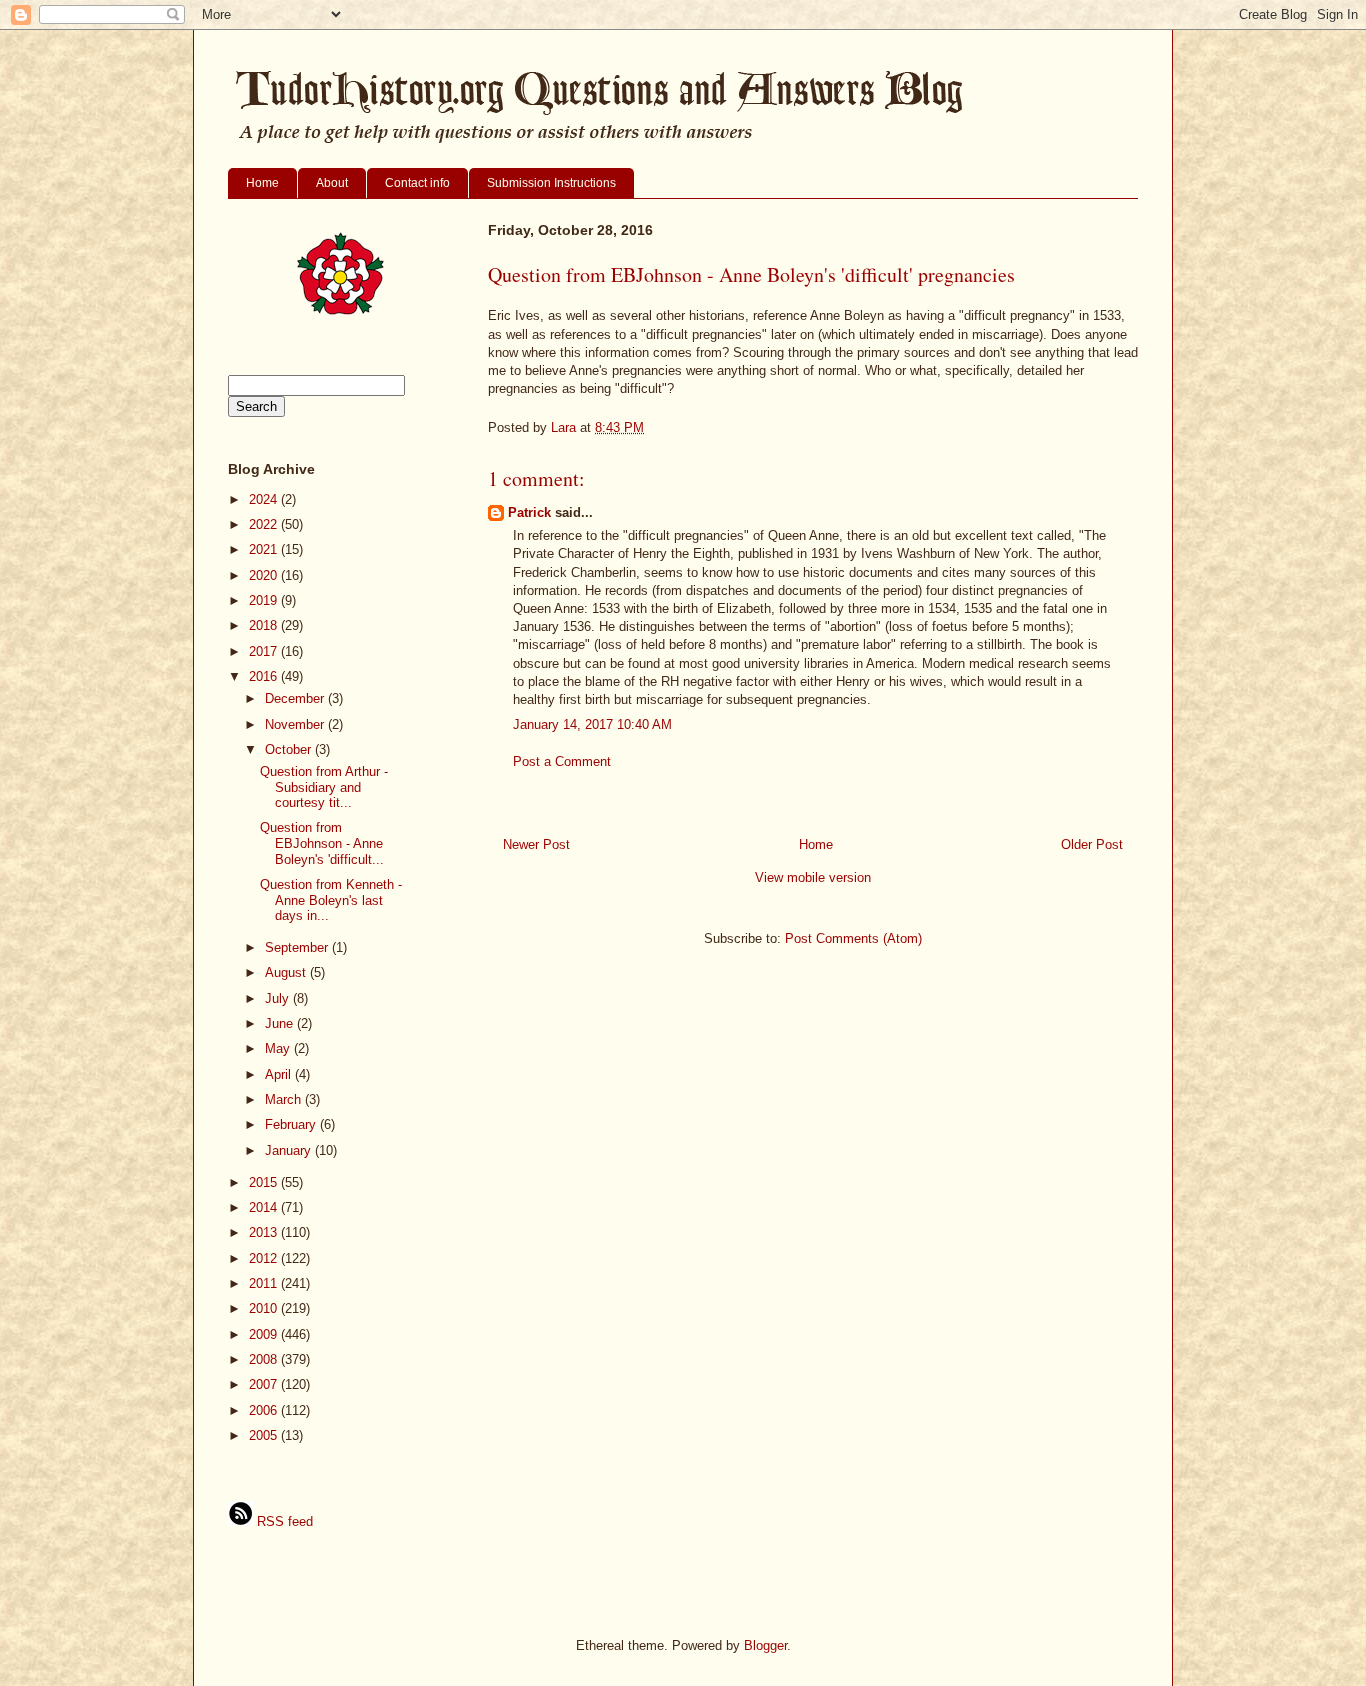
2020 (265, 575)
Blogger (765, 1645)
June (281, 1023)
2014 (265, 1207)
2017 (265, 651)
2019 (265, 600)
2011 (265, 1283)
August (287, 972)
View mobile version (813, 877)
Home (262, 183)
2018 (265, 625)
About (332, 183)
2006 (265, 1410)
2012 (265, 1258)
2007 (265, 1384)
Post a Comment (562, 761)
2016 (265, 676)
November (296, 724)
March (285, 1099)
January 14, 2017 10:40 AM (592, 724)
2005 (265, 1435)
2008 (265, 1359)
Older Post (1092, 844)
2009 (265, 1334)
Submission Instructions (551, 183)
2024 (265, 499)
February (292, 1124)
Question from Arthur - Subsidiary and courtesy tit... (324, 787)
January (290, 1150)
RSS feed (283, 1521)
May (279, 1048)
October (290, 749)
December (296, 698)
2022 (265, 524)
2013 (265, 1232)
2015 (265, 1182)
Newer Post (536, 844)
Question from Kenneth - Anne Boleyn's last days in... (331, 900)
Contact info (417, 183)
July (279, 998)
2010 (265, 1308)
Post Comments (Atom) (853, 938)
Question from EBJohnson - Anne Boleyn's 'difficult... (322, 843)
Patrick (529, 512)
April (280, 1074)
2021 (265, 549)
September (298, 947)
